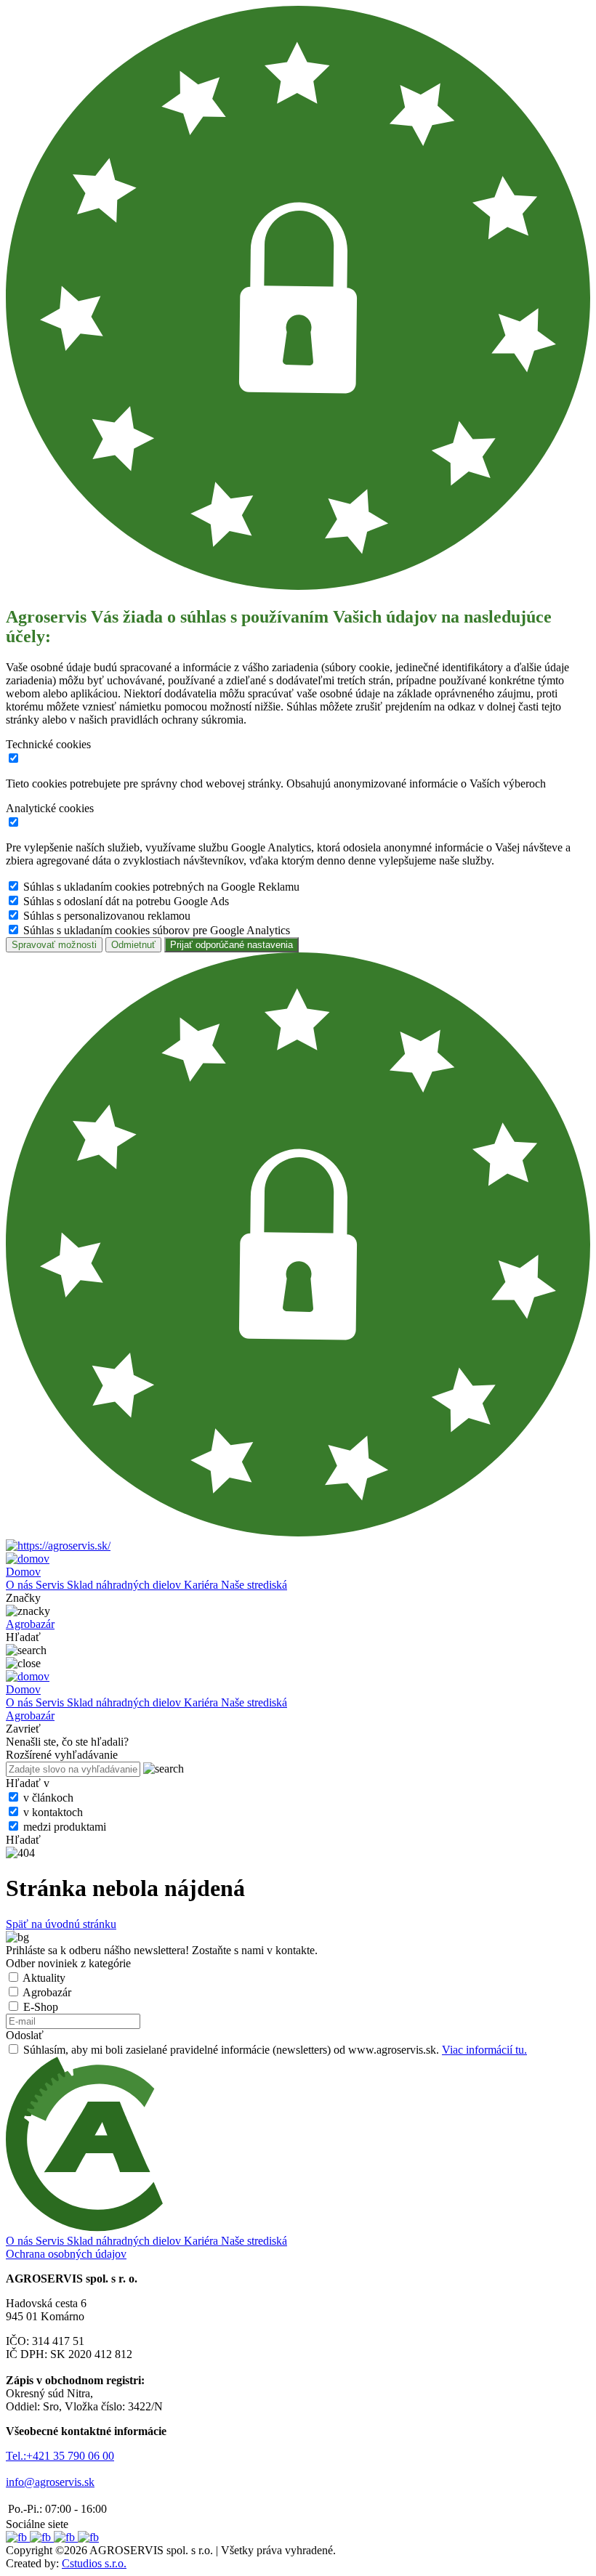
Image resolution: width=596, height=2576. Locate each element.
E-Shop (41, 2007)
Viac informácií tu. (484, 2050)
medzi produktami (65, 1827)
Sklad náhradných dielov (125, 1585)
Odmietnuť (133, 945)
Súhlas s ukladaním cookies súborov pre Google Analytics (157, 930)
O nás (21, 1585)
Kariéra (202, 1585)
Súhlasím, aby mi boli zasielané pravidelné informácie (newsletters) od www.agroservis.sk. (275, 2050)
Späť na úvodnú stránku (61, 1924)
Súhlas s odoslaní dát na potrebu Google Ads (126, 901)
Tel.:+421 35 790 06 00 (60, 2456)
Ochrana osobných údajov (66, 2254)
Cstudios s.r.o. (94, 2563)
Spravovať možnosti (54, 945)
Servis (51, 1585)
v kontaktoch (53, 1812)
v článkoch (48, 1798)
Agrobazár (47, 1992)
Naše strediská (254, 1585)
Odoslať (25, 2035)
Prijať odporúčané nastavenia (231, 945)
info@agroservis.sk (50, 2482)
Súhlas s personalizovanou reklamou (107, 916)
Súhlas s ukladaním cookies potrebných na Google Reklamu (161, 887)
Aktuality (44, 1978)
